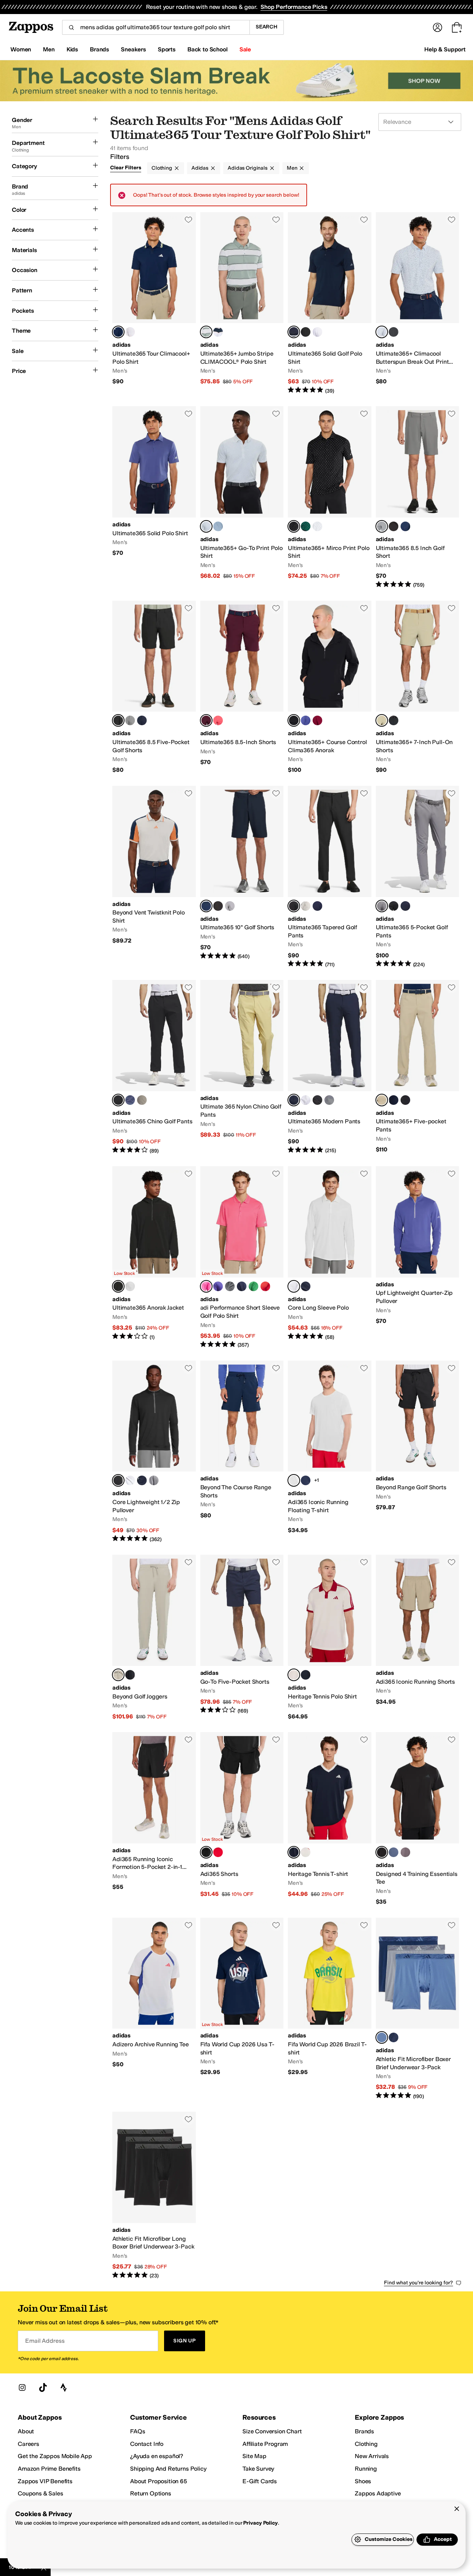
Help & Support (445, 49)
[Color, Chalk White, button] (306, 1852)
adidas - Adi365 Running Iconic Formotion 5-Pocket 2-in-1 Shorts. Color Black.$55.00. (154, 1819)
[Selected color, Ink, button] (294, 1852)
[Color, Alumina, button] (306, 906)
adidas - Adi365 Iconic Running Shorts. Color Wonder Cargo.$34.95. (418, 1637)
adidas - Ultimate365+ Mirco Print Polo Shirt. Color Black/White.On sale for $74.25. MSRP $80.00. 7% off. (330, 497)
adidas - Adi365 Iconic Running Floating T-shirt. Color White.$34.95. (330, 1452)
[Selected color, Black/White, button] (294, 526)
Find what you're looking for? (418, 2283)
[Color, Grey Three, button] (230, 906)
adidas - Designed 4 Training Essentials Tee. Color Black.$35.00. (418, 1819)
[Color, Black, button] (306, 332)
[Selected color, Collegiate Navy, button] (118, 332)
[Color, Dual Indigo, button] (306, 720)
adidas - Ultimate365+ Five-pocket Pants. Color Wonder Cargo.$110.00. (418, 1067)
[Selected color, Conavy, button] (294, 1100)
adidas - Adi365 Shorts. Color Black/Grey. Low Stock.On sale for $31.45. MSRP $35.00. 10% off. (242, 1819)
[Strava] (64, 2387)
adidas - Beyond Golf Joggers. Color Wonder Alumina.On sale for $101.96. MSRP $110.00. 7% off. (154, 1637)
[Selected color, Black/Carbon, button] (118, 1286)
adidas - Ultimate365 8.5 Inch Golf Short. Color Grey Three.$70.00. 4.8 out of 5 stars (418, 497)
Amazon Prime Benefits (49, 2469)
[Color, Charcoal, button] (405, 1852)
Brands (364, 2431)
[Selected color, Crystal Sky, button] (382, 332)
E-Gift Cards (260, 2481)
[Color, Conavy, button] (405, 906)
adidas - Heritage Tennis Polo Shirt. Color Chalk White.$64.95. (330, 1637)
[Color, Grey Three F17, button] (130, 720)
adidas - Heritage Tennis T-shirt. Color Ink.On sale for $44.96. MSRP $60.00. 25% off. (330, 1819)
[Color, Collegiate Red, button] (265, 1286)
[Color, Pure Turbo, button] (218, 720)
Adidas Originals (248, 168)
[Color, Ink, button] (306, 1675)
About (26, 2431)
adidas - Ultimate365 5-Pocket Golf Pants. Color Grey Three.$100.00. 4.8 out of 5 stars (418, 877)
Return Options (151, 2493)
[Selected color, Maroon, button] (206, 720)
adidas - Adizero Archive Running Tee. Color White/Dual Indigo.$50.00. (154, 2009)
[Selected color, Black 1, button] (294, 906)
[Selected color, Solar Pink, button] (206, 1286)
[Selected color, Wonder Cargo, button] (382, 720)
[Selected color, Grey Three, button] (382, 526)
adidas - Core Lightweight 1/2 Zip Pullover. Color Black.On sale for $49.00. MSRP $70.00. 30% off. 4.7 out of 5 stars (154, 1452)
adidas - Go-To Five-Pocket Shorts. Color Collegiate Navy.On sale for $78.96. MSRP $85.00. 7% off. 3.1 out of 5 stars (242, 1637)
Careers (28, 2444)
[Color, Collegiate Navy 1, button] (317, 906)
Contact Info (147, 2444)
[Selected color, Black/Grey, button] (206, 1852)
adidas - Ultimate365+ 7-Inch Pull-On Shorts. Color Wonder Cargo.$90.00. (418, 687)
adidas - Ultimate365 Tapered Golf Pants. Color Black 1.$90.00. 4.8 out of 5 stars (330, 877)
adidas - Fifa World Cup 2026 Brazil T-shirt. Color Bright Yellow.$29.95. (330, 2009)
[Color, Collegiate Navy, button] (405, 526)
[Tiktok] (43, 2387)
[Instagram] (22, 2387)
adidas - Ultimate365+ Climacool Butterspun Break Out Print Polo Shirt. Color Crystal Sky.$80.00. (418, 303)
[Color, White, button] (130, 332)
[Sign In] (438, 27)
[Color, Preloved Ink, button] (130, 1100)
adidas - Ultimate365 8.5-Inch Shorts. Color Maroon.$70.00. (242, 687)
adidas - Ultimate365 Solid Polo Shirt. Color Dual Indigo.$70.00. (154, 497)
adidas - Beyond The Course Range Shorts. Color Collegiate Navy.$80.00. (242, 1452)
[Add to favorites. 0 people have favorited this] (188, 220)
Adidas (200, 168)
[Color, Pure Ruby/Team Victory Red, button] (218, 1852)
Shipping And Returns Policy (168, 2469)
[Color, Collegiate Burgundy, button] (317, 720)
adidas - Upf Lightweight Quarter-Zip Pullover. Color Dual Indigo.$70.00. (418, 1258)
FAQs (137, 2431)
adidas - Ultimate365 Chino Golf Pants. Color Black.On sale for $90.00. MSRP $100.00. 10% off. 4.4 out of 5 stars (154, 1067)
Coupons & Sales (40, 2493)
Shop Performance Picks (294, 7)
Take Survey (258, 2469)
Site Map (254, 2456)
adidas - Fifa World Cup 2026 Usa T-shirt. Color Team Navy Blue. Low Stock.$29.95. (242, 2009)
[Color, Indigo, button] (306, 1480)
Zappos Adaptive (378, 2493)
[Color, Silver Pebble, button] (142, 1100)
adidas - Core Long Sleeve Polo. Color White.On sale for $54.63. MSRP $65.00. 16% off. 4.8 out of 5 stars (330, 1258)
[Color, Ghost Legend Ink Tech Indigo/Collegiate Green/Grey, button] (394, 2037)
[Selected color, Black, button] (118, 720)
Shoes (363, 2481)
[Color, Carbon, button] (394, 332)
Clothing (162, 168)
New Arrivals (372, 2456)
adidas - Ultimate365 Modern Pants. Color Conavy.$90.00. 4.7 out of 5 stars (330, 1067)
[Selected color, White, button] (294, 1286)
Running (366, 2469)
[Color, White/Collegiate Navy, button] (218, 332)
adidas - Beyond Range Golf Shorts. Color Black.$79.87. (418, 1452)
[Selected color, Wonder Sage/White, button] (206, 332)
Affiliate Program (265, 2444)
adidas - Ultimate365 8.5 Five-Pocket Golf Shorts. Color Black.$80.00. (154, 687)
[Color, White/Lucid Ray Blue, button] (317, 526)
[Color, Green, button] (253, 1286)
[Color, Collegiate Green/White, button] (306, 526)
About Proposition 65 (159, 2481)
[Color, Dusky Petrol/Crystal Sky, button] (218, 526)
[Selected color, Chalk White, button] (294, 1675)
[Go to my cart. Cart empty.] (457, 27)
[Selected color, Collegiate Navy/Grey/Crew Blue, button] (382, 2037)
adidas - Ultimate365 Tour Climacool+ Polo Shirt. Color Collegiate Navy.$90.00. (154, 303)
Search (267, 27)
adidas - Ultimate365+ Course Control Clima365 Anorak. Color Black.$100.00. (330, 687)
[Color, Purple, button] (218, 1286)
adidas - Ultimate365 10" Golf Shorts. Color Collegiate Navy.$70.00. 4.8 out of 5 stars (242, 877)
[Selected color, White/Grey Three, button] (206, 526)
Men (292, 168)
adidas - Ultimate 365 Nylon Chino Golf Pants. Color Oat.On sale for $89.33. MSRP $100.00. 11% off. (242, 1067)
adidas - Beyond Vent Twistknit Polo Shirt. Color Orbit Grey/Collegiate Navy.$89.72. (154, 877)
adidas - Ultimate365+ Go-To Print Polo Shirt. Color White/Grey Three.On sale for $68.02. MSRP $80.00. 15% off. (242, 497)
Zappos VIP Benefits (45, 2481)
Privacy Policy (260, 2523)
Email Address (45, 2341)
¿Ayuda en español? (157, 2456)
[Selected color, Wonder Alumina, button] (118, 1675)
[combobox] (156, 27)
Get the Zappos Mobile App (55, 2456)
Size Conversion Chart (272, 2431)
